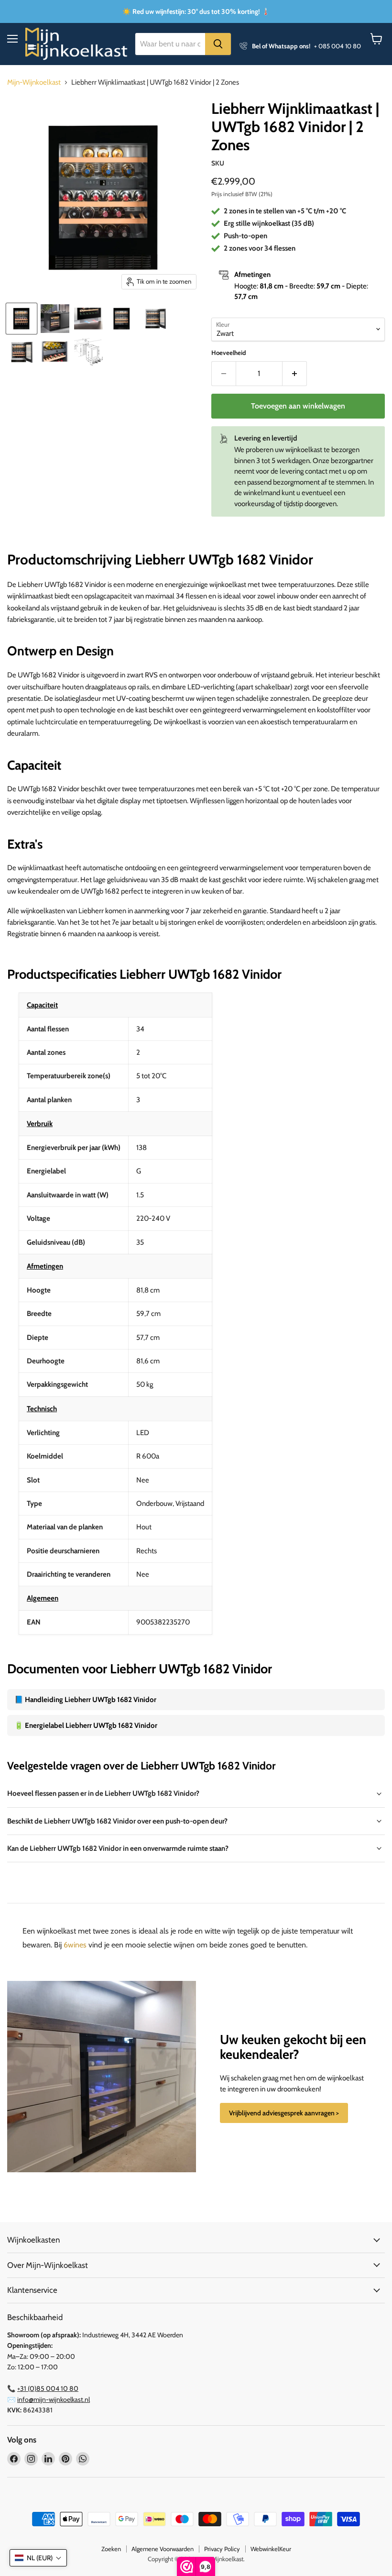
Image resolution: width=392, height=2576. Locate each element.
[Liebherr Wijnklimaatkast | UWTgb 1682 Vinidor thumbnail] (122, 319)
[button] (38, 2558)
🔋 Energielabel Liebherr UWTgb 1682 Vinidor (86, 1725)
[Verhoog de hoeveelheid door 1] (295, 374)
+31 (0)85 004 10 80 (48, 2388)
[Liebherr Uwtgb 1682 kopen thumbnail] (155, 319)
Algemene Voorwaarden (163, 2549)
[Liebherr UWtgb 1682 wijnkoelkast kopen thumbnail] (22, 352)
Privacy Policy (222, 2549)
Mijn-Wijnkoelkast (34, 83)
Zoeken (111, 2549)
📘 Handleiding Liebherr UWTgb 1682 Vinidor (85, 1700)
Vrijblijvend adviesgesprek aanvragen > (284, 2113)
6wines (75, 1945)
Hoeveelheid (229, 353)
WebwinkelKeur (271, 2549)
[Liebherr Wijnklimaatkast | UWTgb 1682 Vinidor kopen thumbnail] (22, 319)
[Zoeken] (218, 44)
